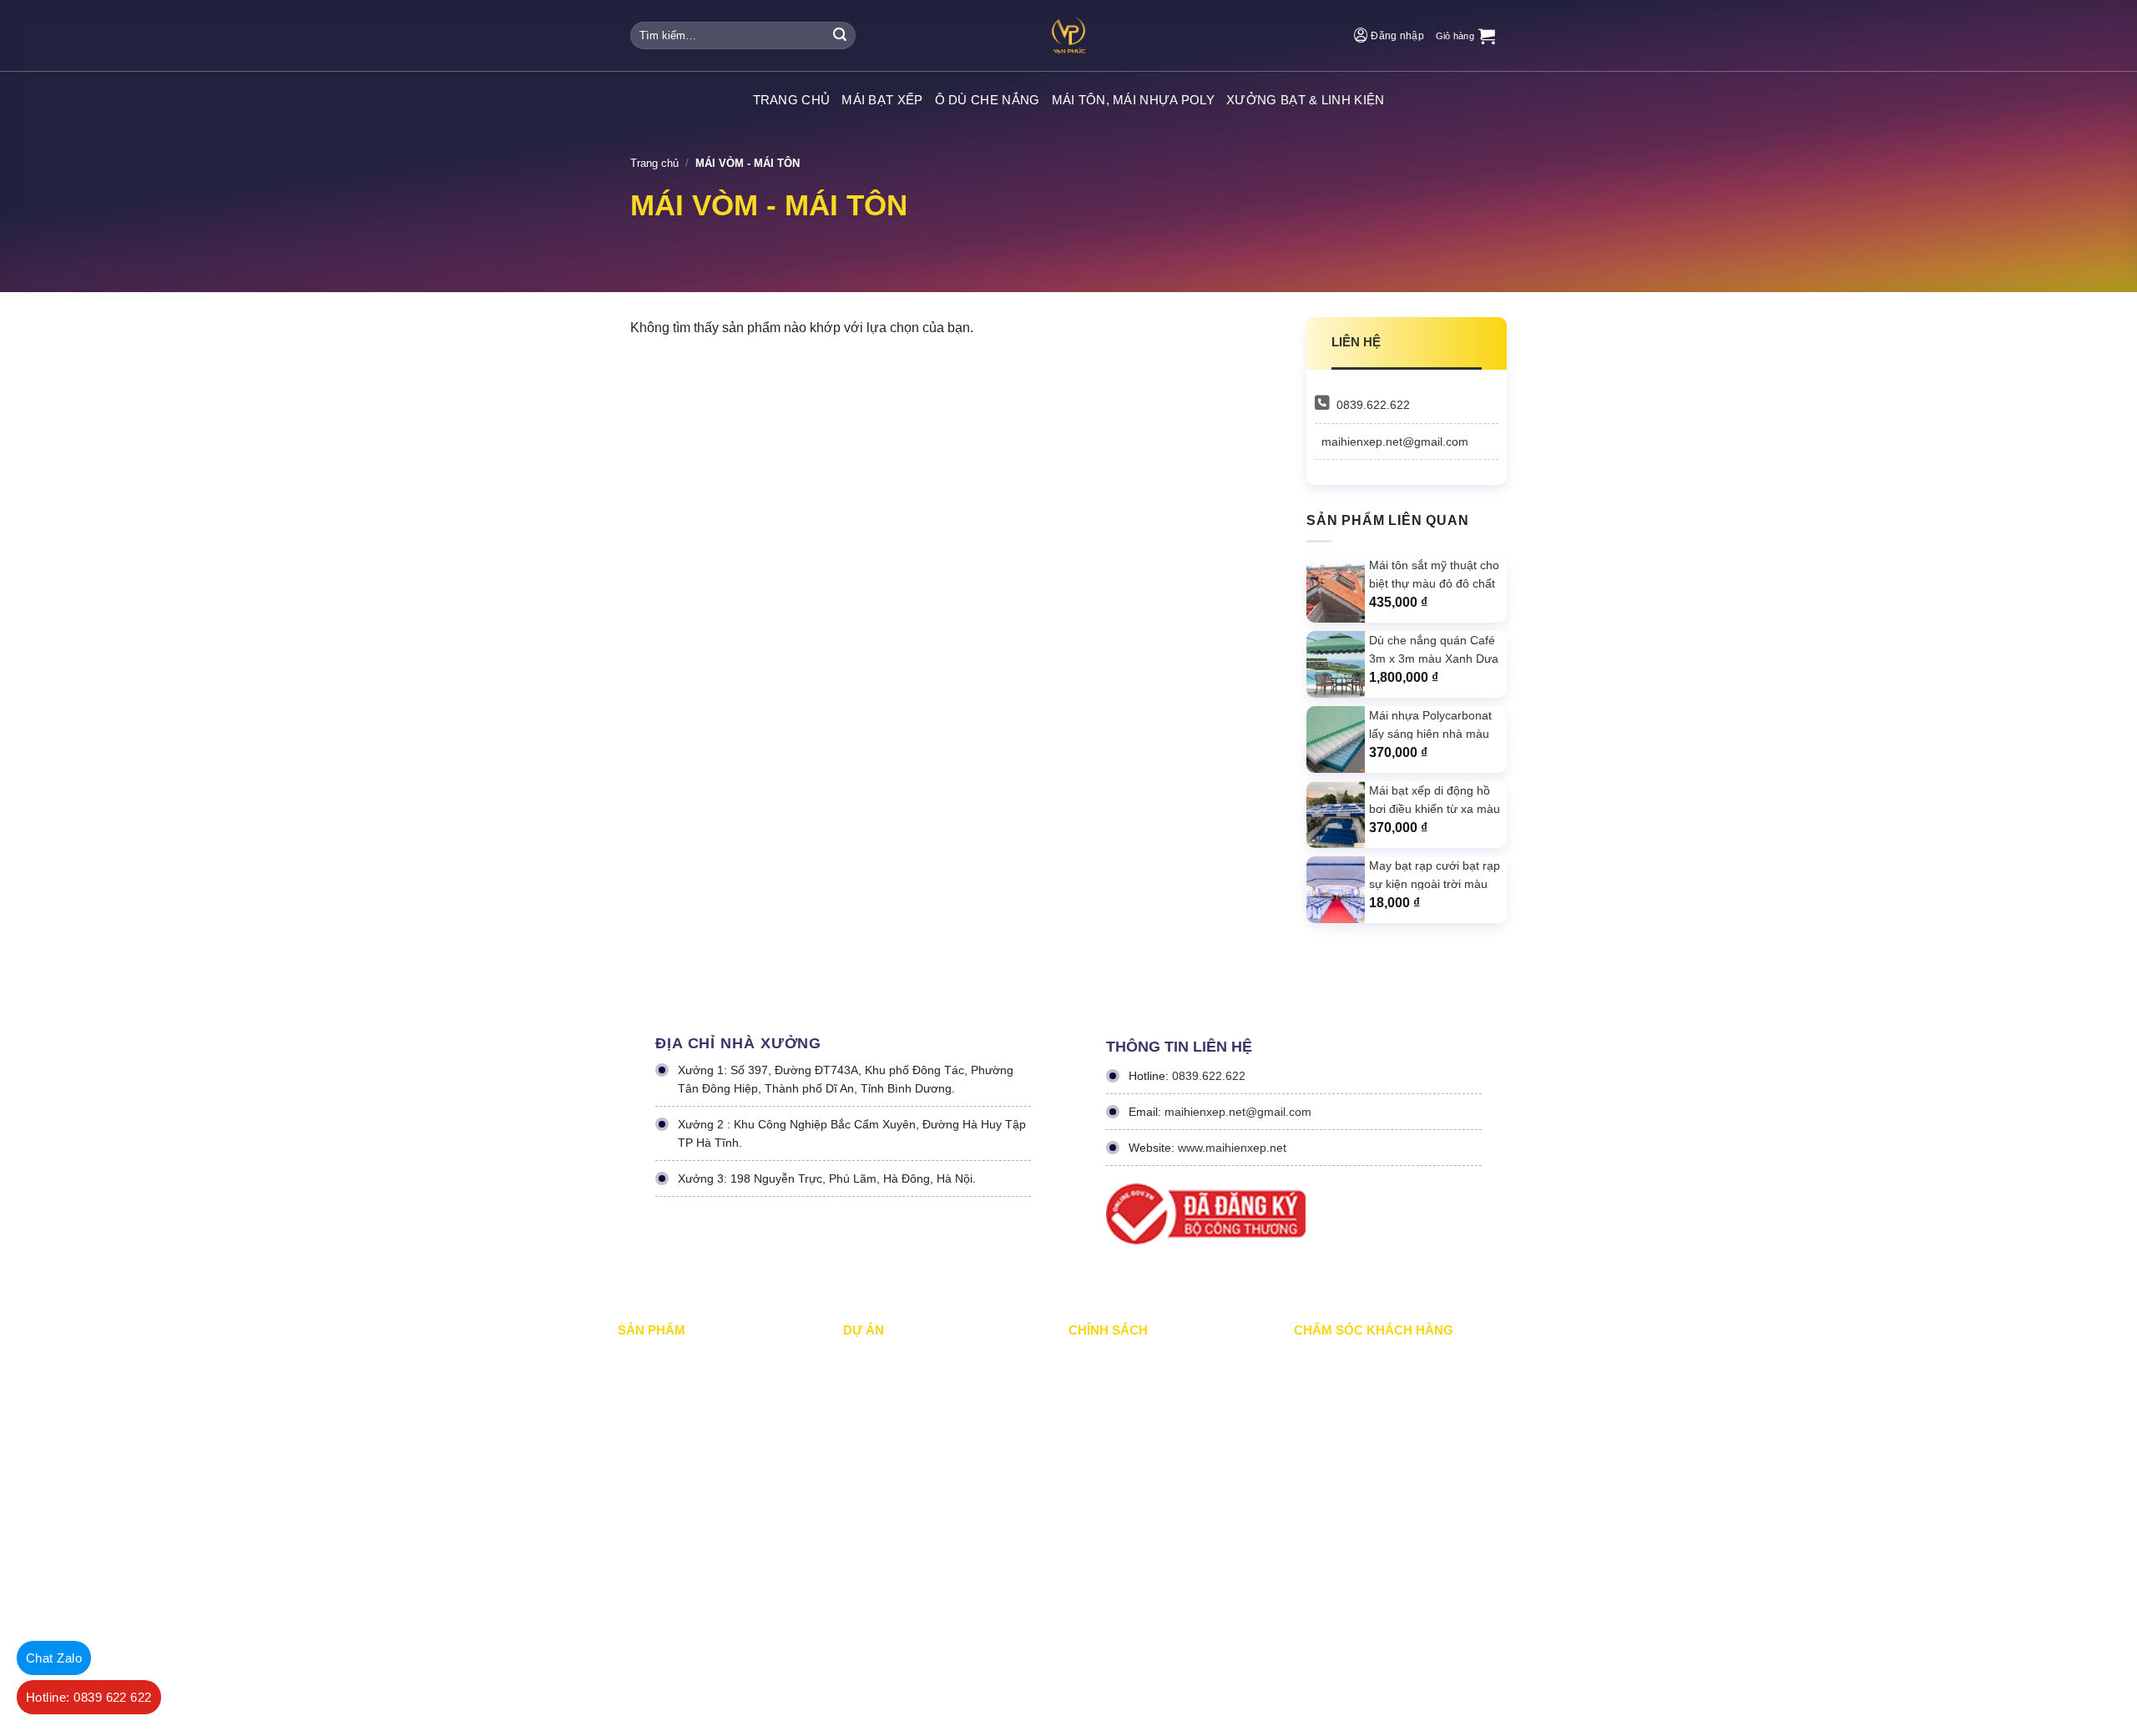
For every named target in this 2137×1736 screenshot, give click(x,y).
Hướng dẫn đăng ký (1342, 1463)
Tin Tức (862, 1533)
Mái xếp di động (656, 1358)
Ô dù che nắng (988, 100)
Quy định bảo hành (1339, 1358)
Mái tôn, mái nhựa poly (1134, 100)
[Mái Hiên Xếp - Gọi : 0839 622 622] (1068, 35)
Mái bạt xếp (882, 100)
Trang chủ (654, 163)
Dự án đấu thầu (881, 1498)
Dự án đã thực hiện (890, 1358)
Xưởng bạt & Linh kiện (1305, 100)
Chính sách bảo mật (1117, 1393)
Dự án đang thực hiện (896, 1393)
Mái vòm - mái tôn (662, 1463)
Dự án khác (871, 1463)
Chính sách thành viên (1123, 1498)
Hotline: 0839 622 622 (89, 1697)
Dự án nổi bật (876, 1428)
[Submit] (840, 36)
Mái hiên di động (657, 1428)
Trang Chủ (792, 100)
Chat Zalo (54, 1658)
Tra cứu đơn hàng (1338, 1428)
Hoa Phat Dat (862, 1645)
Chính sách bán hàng (1345, 1393)
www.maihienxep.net (1232, 1148)
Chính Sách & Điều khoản (1131, 1358)
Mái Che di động (657, 1393)
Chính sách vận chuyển (1126, 1428)
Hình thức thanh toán (1120, 1463)
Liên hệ (1311, 1498)
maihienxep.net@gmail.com (1395, 442)
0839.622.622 (1373, 405)
